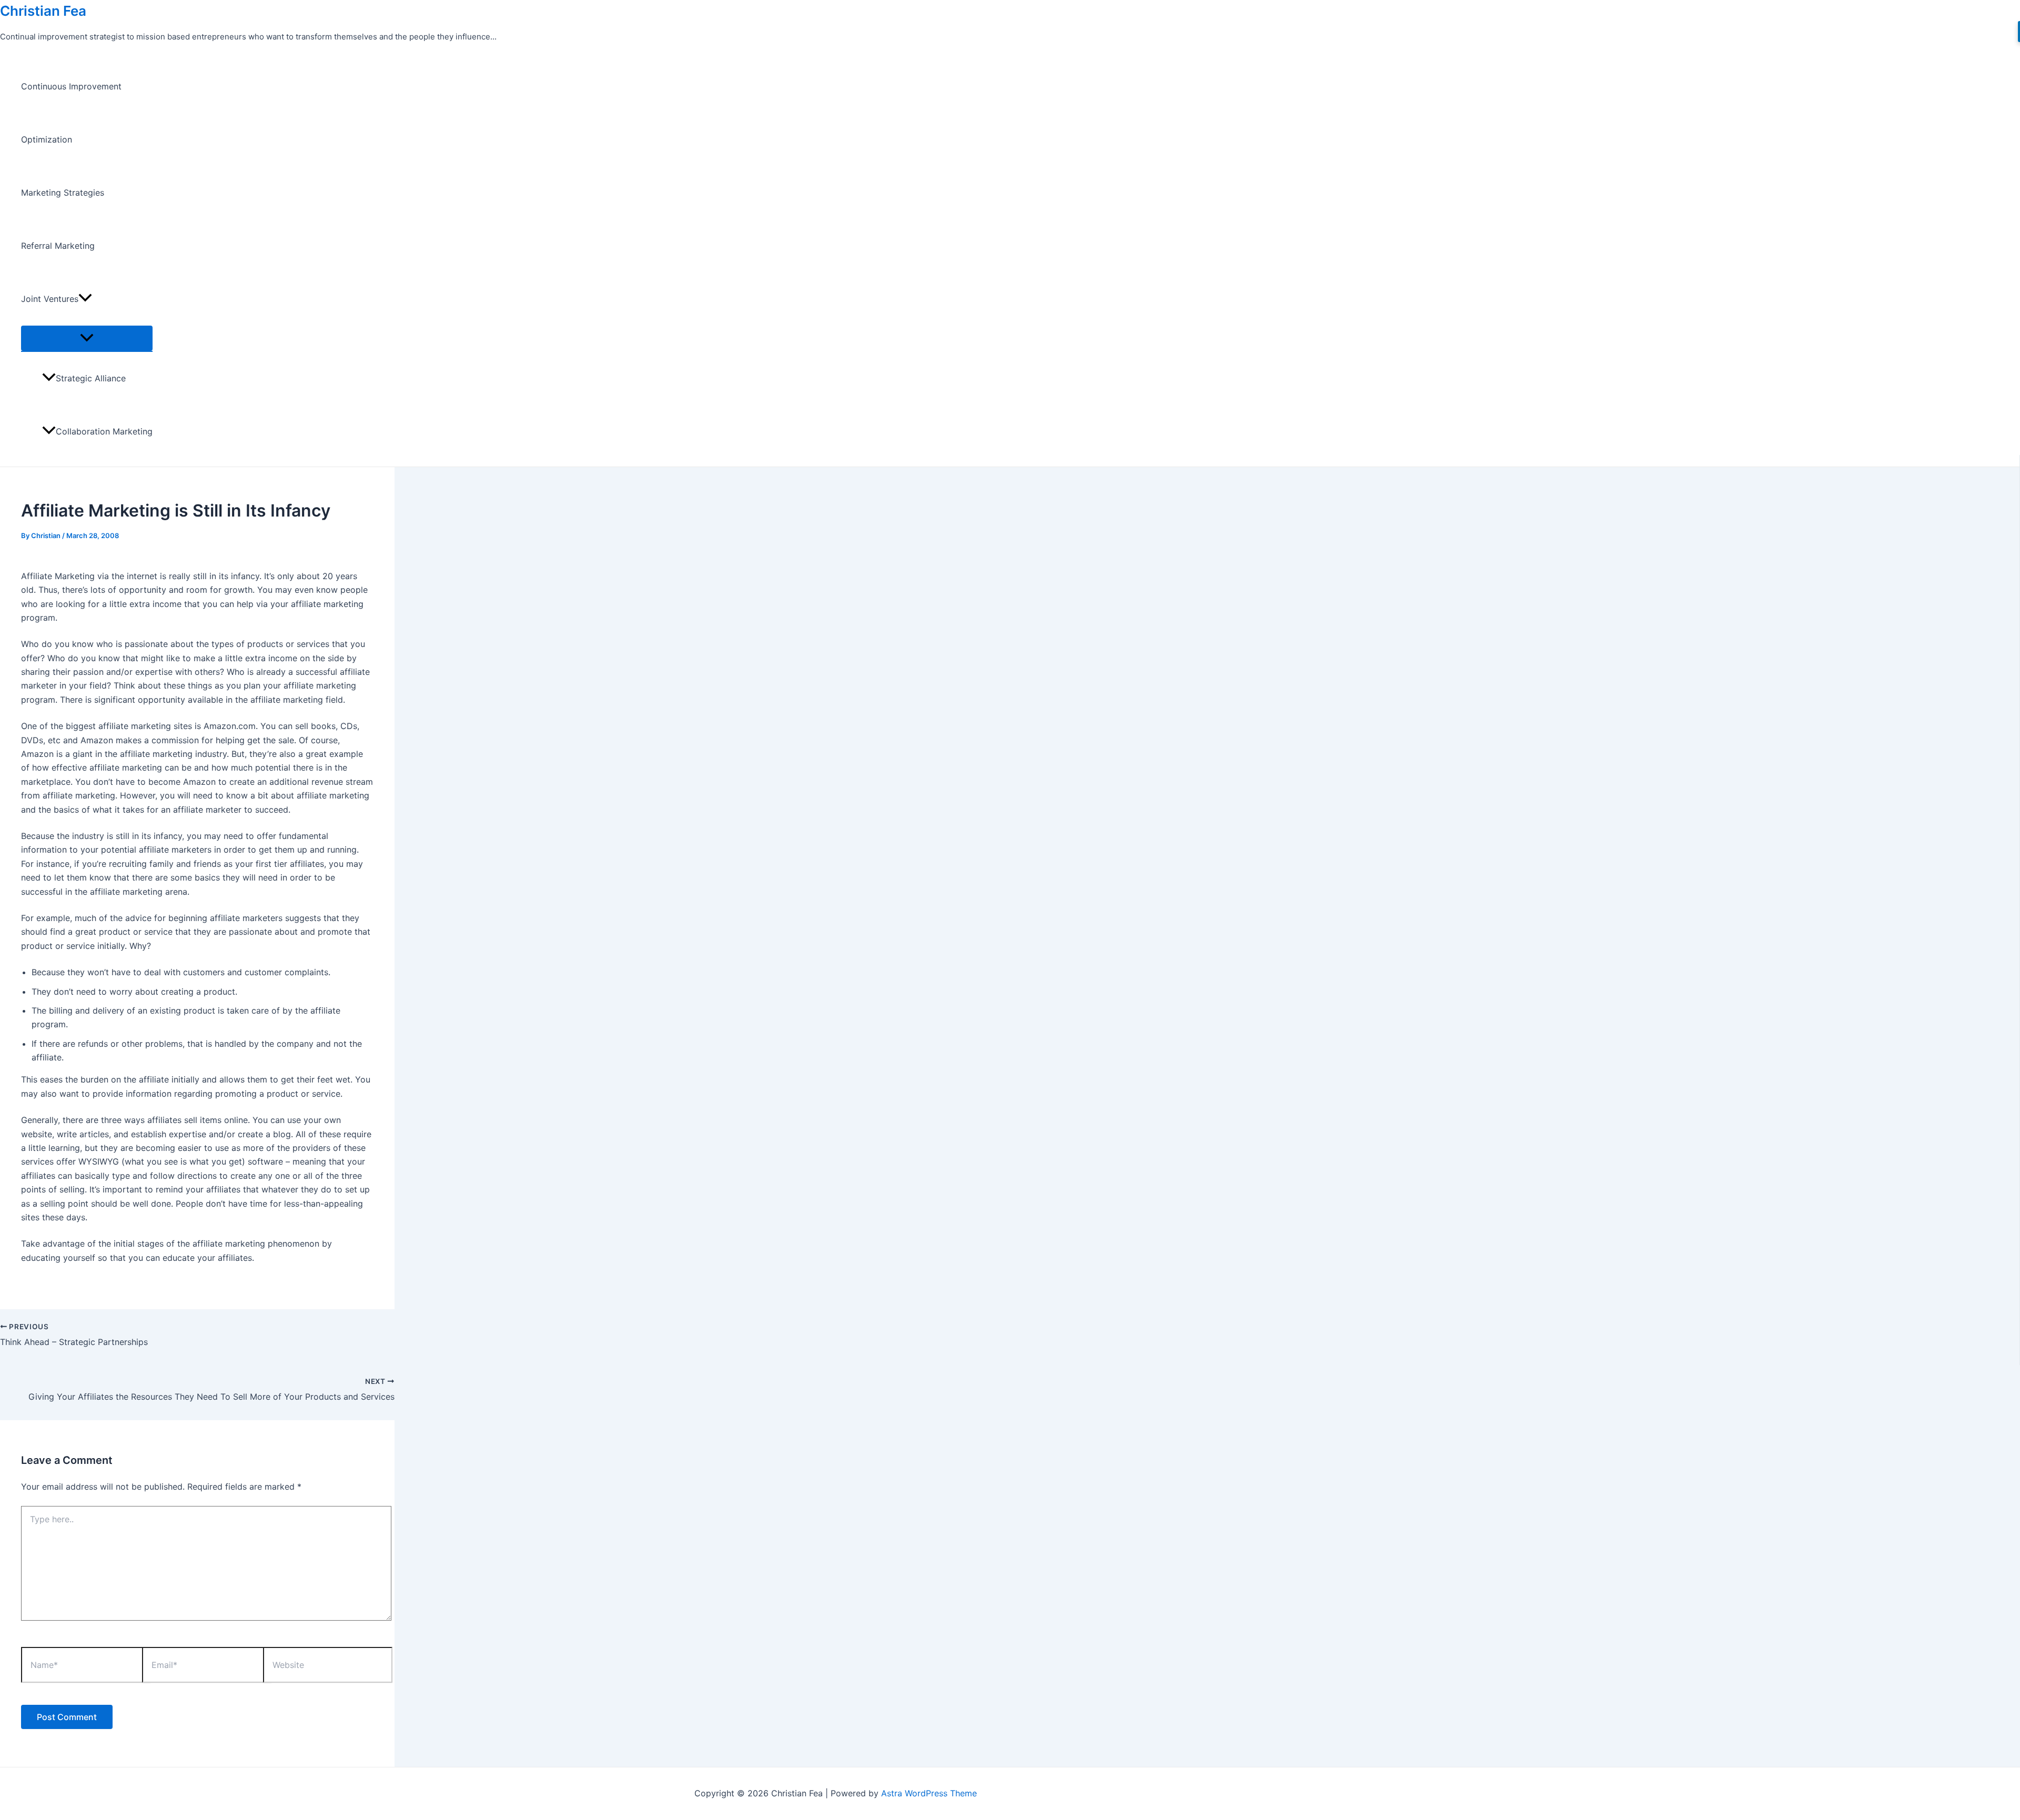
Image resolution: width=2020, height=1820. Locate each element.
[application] (85, 299)
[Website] (328, 1667)
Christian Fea (43, 11)
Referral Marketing (58, 246)
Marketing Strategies (63, 193)
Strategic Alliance (91, 378)
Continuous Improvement (71, 86)
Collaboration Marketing (104, 431)
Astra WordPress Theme (929, 1793)
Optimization (47, 139)
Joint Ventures (50, 299)
